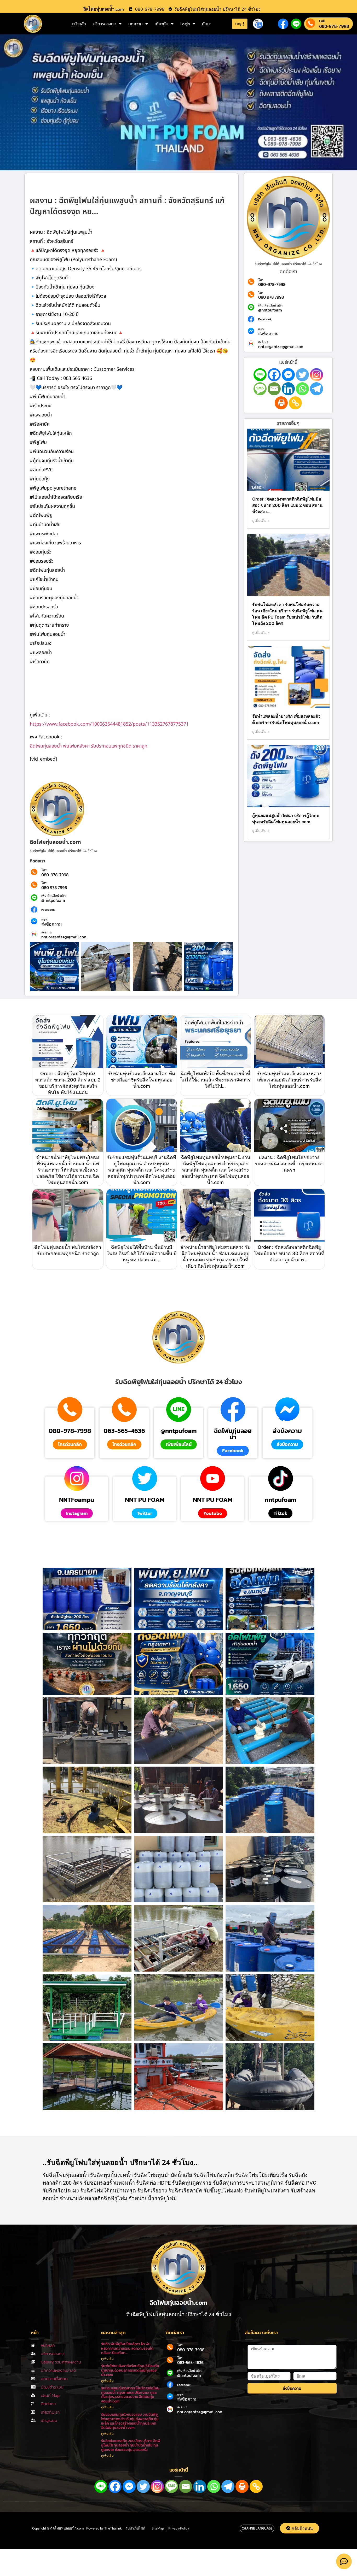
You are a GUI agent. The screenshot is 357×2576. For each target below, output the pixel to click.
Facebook (48, 910)
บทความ (136, 24)
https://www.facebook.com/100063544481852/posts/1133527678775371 (109, 724)
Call (322, 21)
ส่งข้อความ (52, 924)
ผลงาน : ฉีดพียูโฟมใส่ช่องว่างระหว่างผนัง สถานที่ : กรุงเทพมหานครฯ (289, 1164)
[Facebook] (274, 375)
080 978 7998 (54, 887)
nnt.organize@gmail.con (64, 937)
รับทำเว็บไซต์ (135, 2528)
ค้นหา (207, 24)
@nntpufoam (53, 900)
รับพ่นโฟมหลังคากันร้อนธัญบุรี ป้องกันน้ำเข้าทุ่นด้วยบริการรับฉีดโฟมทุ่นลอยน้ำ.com (130, 2370)
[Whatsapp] (302, 389)
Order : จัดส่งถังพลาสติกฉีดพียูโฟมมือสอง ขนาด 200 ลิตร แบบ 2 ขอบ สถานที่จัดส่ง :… (287, 505)
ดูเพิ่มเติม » (261, 521)
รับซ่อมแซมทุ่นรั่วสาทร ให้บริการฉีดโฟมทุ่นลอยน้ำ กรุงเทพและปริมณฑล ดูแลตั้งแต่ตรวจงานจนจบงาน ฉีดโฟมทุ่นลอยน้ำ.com (130, 2395)
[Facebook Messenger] (288, 375)
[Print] (281, 403)
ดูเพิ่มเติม (107, 2359)
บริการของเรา (105, 24)
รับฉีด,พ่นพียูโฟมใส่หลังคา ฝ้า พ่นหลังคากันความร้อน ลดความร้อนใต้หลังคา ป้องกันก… (127, 2348)
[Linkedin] (288, 389)
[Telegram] (316, 389)
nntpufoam (281, 1500)
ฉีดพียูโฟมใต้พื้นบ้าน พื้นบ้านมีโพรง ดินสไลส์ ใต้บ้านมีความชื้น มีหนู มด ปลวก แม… (142, 1253)
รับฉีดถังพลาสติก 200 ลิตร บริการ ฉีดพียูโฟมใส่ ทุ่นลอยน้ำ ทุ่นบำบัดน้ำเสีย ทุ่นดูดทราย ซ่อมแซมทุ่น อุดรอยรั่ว (131, 2445)
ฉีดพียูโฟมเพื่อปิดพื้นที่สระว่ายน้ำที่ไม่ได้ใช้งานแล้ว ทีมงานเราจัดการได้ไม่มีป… (215, 1080)
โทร (44, 870)
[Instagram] (316, 375)
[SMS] (260, 389)
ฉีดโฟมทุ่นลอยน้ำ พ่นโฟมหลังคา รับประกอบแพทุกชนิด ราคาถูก (89, 746)
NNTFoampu (77, 1500)
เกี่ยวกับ (162, 24)
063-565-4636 (124, 1431)
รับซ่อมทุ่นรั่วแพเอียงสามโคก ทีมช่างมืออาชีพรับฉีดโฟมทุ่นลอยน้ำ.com (142, 1080)
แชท (44, 920)
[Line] (260, 375)
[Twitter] (302, 375)
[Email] (274, 389)
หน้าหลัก (79, 24)
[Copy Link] (295, 403)
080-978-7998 (334, 26)
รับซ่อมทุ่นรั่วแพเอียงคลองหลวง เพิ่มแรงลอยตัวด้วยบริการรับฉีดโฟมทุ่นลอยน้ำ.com (289, 1080)
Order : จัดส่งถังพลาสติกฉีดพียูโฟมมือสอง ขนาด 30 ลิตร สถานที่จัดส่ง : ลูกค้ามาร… (289, 1253)
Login (185, 24)
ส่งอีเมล (46, 932)
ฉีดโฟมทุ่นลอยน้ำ (233, 1434)
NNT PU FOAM (145, 1500)
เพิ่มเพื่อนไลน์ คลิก (53, 896)
